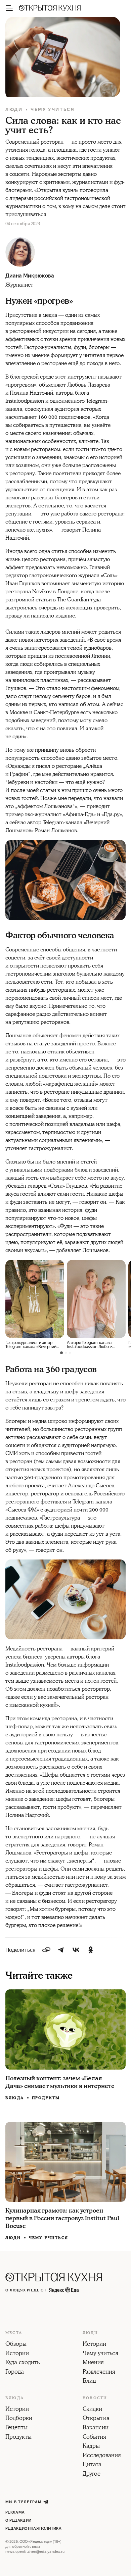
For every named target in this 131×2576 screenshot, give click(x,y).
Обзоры (16, 2344)
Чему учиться (53, 110)
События (94, 2437)
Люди (14, 110)
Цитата (92, 2465)
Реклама (15, 2512)
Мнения (93, 2363)
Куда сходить (23, 2363)
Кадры (91, 2446)
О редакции (18, 2520)
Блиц (89, 2381)
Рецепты (16, 2428)
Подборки (19, 2419)
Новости (95, 2398)
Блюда (15, 2098)
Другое (92, 2474)
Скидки (92, 2410)
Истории (17, 2354)
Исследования (102, 2456)
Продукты (46, 2098)
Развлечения (99, 2372)
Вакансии (96, 2428)
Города (15, 2372)
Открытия (96, 2419)
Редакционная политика (33, 2529)
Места (14, 2333)
